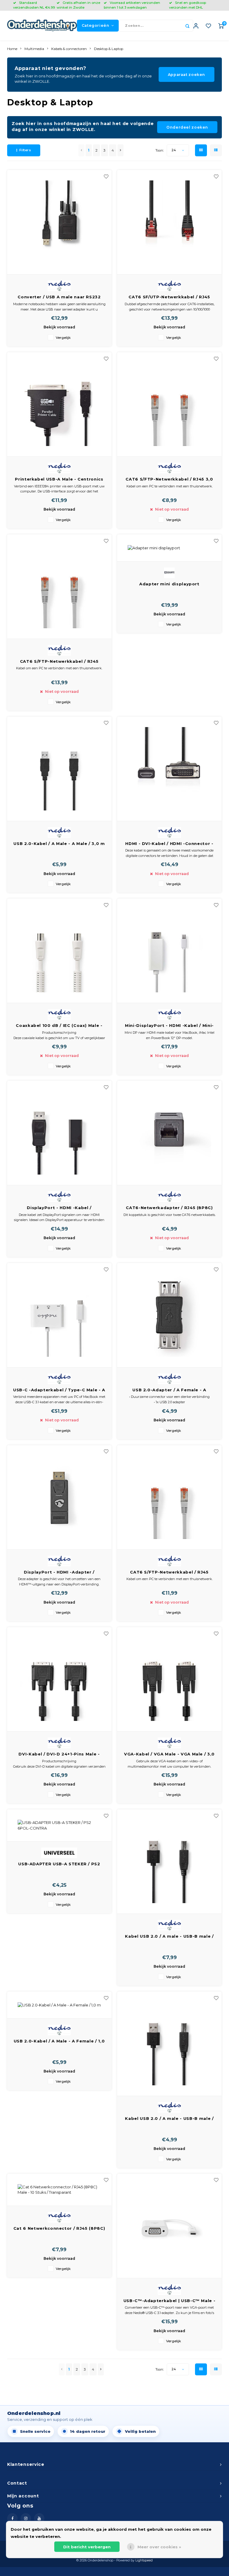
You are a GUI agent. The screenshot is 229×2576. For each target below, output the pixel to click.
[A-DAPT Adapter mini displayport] (169, 548)
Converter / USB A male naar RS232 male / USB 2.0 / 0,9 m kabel (59, 297)
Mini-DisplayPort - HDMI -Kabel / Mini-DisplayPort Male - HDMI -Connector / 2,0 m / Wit (169, 1026)
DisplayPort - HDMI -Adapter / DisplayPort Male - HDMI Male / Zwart (59, 1572)
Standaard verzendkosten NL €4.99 (34, 5)
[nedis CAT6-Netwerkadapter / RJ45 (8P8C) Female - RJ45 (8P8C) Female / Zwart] (169, 1133)
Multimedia (34, 49)
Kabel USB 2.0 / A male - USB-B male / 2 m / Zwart (169, 2119)
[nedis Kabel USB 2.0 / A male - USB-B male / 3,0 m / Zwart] (169, 1862)
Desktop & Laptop (109, 49)
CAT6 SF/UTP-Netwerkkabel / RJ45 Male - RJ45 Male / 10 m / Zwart (169, 297)
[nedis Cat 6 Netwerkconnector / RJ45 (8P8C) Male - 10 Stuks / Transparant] (59, 2190)
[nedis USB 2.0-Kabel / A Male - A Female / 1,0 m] (59, 2005)
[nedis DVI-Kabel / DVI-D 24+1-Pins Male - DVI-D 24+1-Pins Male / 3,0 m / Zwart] (59, 1679)
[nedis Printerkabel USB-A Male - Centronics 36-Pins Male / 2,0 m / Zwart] (59, 404)
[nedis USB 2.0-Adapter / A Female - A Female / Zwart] (169, 1315)
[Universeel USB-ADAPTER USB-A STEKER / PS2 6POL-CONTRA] (59, 1825)
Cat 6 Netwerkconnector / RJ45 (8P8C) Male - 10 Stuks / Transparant (59, 2229)
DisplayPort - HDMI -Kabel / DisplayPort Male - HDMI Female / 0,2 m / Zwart (59, 1208)
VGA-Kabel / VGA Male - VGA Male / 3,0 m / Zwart (169, 1754)
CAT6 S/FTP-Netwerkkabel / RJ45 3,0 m (169, 480)
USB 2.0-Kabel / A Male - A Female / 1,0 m (59, 2041)
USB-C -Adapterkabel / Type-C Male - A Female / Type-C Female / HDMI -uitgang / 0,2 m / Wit (59, 1390)
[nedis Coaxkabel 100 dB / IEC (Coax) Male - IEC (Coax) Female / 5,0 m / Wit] (59, 951)
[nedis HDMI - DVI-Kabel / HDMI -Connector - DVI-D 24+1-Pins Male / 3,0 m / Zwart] (169, 769)
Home (12, 49)
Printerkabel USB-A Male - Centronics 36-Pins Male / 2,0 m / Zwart (59, 480)
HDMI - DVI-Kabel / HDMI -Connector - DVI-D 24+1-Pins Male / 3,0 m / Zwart (169, 844)
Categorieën (96, 25)
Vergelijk (63, 338)
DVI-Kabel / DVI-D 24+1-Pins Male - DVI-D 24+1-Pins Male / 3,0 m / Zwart (59, 1754)
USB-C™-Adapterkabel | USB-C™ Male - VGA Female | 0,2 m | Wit (170, 2301)
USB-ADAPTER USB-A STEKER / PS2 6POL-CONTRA (59, 1864)
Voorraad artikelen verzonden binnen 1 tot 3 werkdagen (132, 5)
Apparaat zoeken (187, 75)
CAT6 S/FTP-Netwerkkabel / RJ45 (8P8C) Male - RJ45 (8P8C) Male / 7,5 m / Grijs (59, 662)
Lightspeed (144, 2560)
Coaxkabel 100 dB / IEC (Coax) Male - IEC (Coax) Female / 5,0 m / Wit (59, 1026)
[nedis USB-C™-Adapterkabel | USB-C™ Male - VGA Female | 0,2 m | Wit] (169, 2226)
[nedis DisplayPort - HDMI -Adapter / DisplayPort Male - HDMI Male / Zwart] (59, 1497)
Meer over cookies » (159, 2547)
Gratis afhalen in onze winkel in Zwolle (78, 5)
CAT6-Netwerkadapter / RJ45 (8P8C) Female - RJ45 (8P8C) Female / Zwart (170, 1208)
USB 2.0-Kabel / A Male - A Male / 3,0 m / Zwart (59, 844)
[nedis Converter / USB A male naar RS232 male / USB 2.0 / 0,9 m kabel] (59, 222)
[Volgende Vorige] (120, 150)
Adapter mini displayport (169, 584)
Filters (25, 150)
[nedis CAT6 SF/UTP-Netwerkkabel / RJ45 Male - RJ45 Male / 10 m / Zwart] (169, 222)
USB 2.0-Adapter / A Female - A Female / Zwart (169, 1390)
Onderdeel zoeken (187, 127)
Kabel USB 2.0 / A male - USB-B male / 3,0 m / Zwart (169, 1937)
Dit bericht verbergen (87, 2547)
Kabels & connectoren (69, 49)
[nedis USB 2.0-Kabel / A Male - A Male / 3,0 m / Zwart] (59, 769)
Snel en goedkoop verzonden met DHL (188, 5)
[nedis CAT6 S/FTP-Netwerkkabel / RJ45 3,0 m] (169, 404)
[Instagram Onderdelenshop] (26, 2518)
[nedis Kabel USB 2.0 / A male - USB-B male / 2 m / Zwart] (169, 2044)
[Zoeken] (187, 26)
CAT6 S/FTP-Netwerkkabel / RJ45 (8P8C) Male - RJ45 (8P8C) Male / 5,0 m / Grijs (170, 1572)
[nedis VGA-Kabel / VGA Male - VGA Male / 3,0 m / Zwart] (169, 1679)
